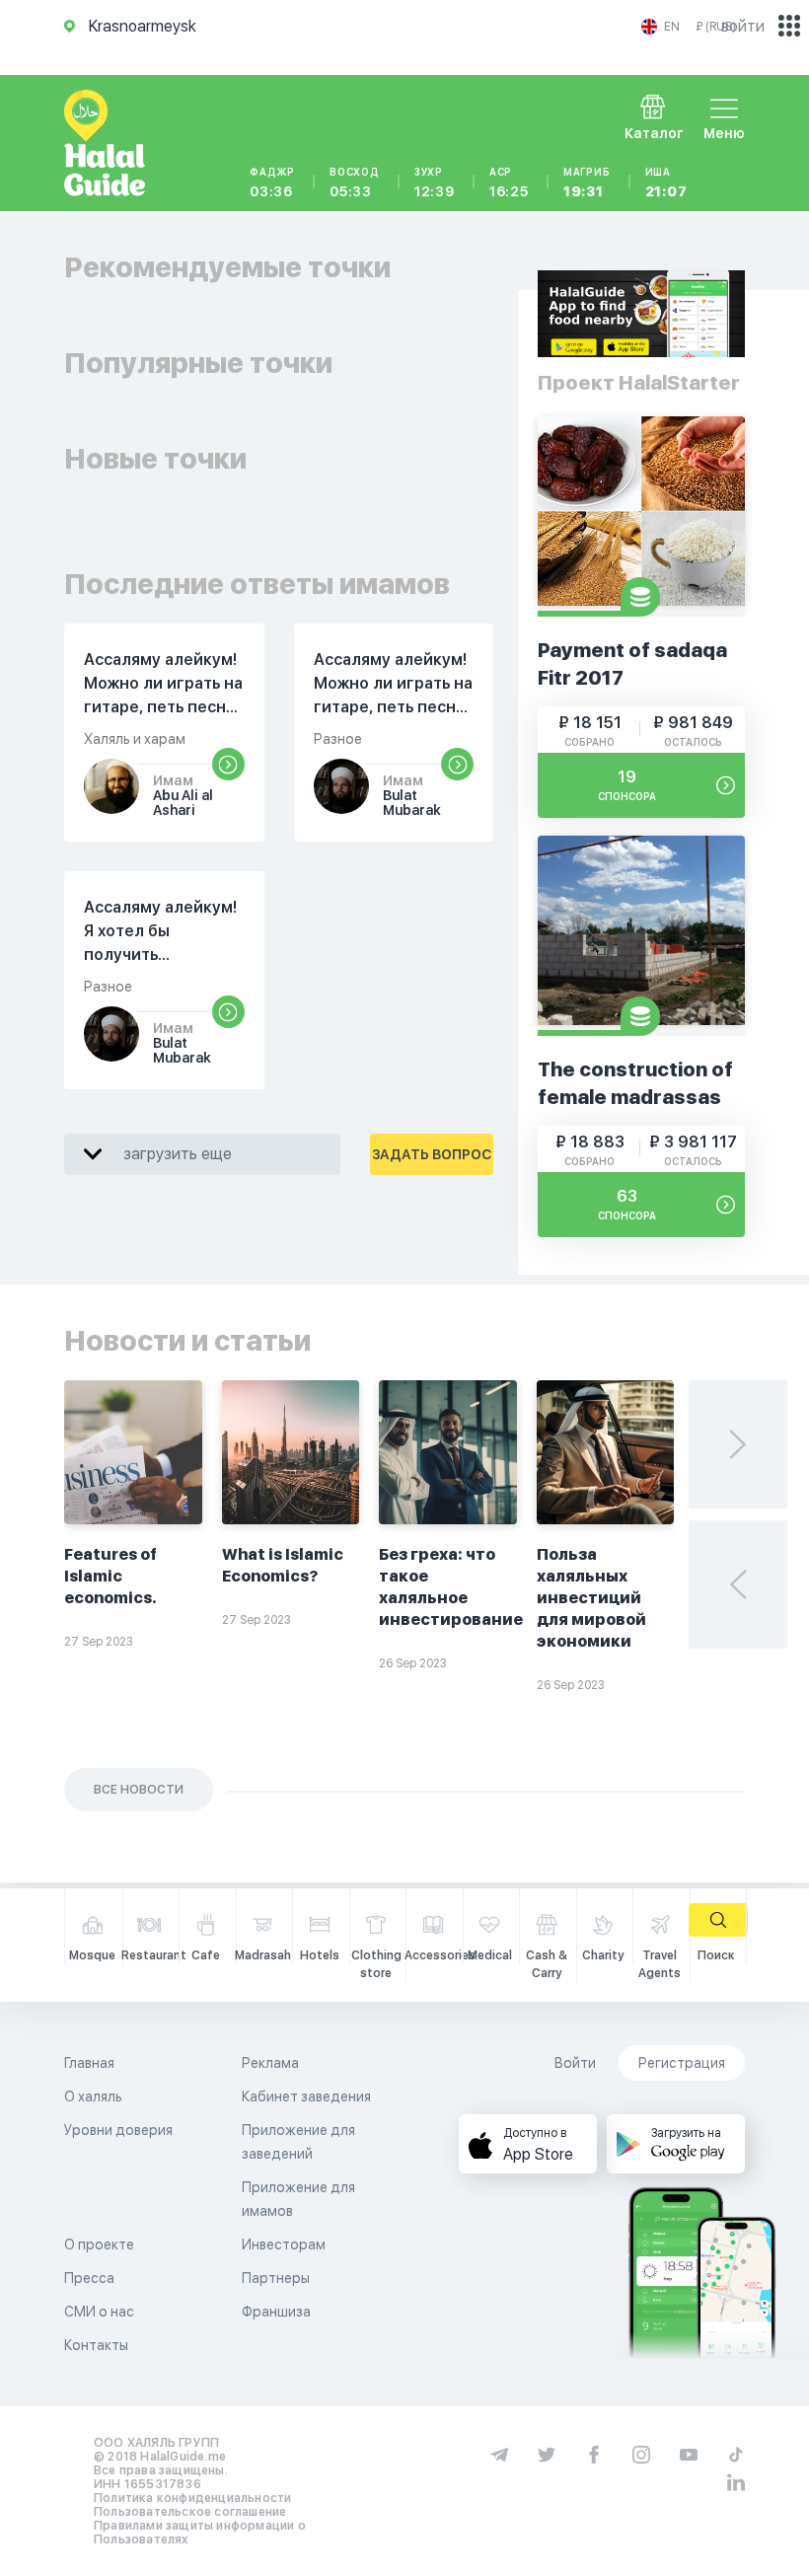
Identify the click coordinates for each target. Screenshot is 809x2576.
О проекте (99, 2245)
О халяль (93, 2097)
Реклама (270, 2063)
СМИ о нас (99, 2312)
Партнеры (276, 2278)
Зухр (435, 183)
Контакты (96, 2345)
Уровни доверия (118, 2130)
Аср (509, 183)
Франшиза (276, 2312)
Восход (355, 183)
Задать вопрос (432, 1154)
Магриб (587, 183)
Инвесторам (284, 2245)
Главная (89, 2063)
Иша (666, 183)
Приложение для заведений (298, 2142)
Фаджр (272, 183)
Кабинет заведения (306, 2097)
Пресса (89, 2278)
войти (743, 26)
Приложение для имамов (298, 2199)
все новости (139, 1790)
